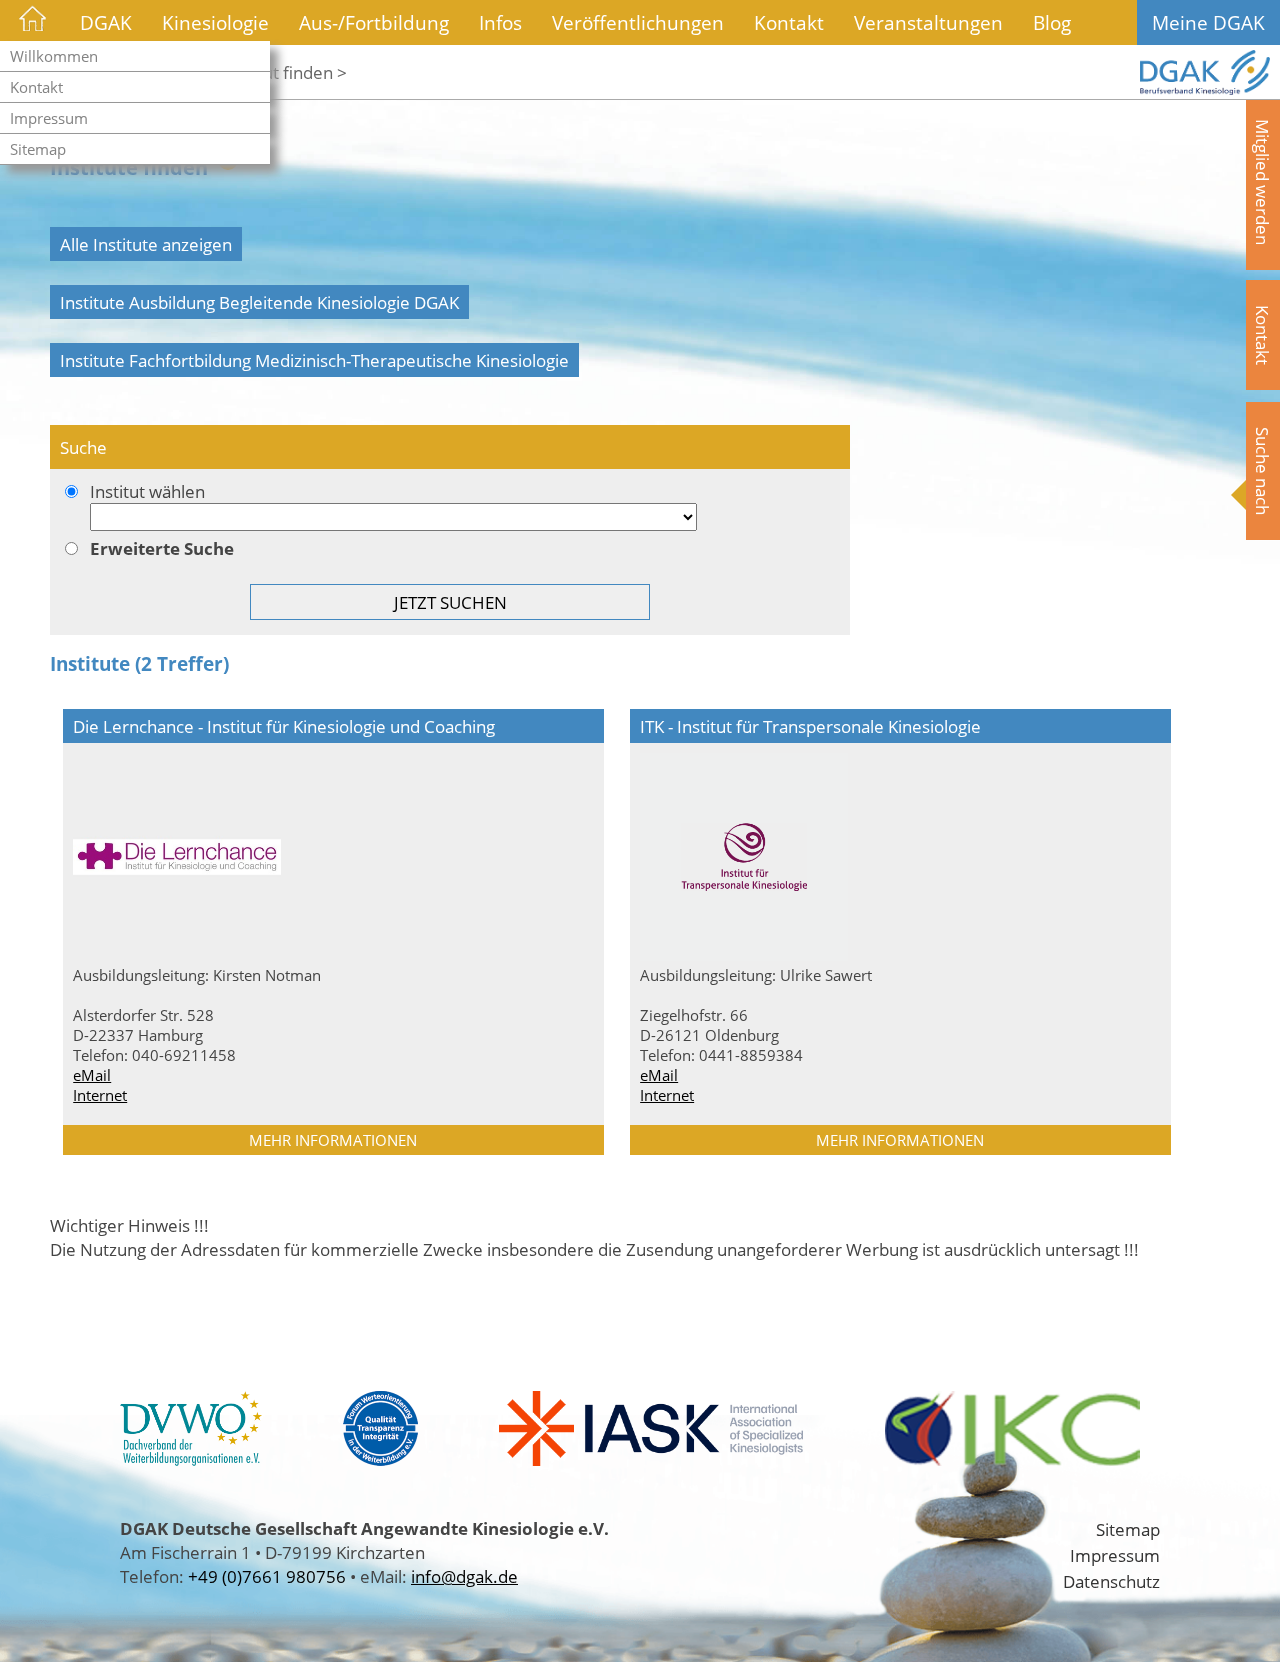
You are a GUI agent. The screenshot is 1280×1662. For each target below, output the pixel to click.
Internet (100, 1095)
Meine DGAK (1208, 22)
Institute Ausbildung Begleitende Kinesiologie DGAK (259, 302)
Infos (500, 22)
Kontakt (36, 87)
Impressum (49, 118)
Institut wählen (147, 491)
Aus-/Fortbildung (374, 22)
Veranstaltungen (928, 22)
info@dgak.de (464, 1576)
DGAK (106, 22)
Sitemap (38, 149)
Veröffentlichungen (638, 22)
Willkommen (54, 56)
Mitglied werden (1263, 182)
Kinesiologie (215, 22)
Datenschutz (1111, 1581)
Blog (1052, 22)
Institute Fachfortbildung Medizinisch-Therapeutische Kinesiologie (314, 360)
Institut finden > (285, 72)
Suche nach (1263, 471)
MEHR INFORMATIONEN (333, 1140)
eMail (92, 1075)
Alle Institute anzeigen (146, 244)
